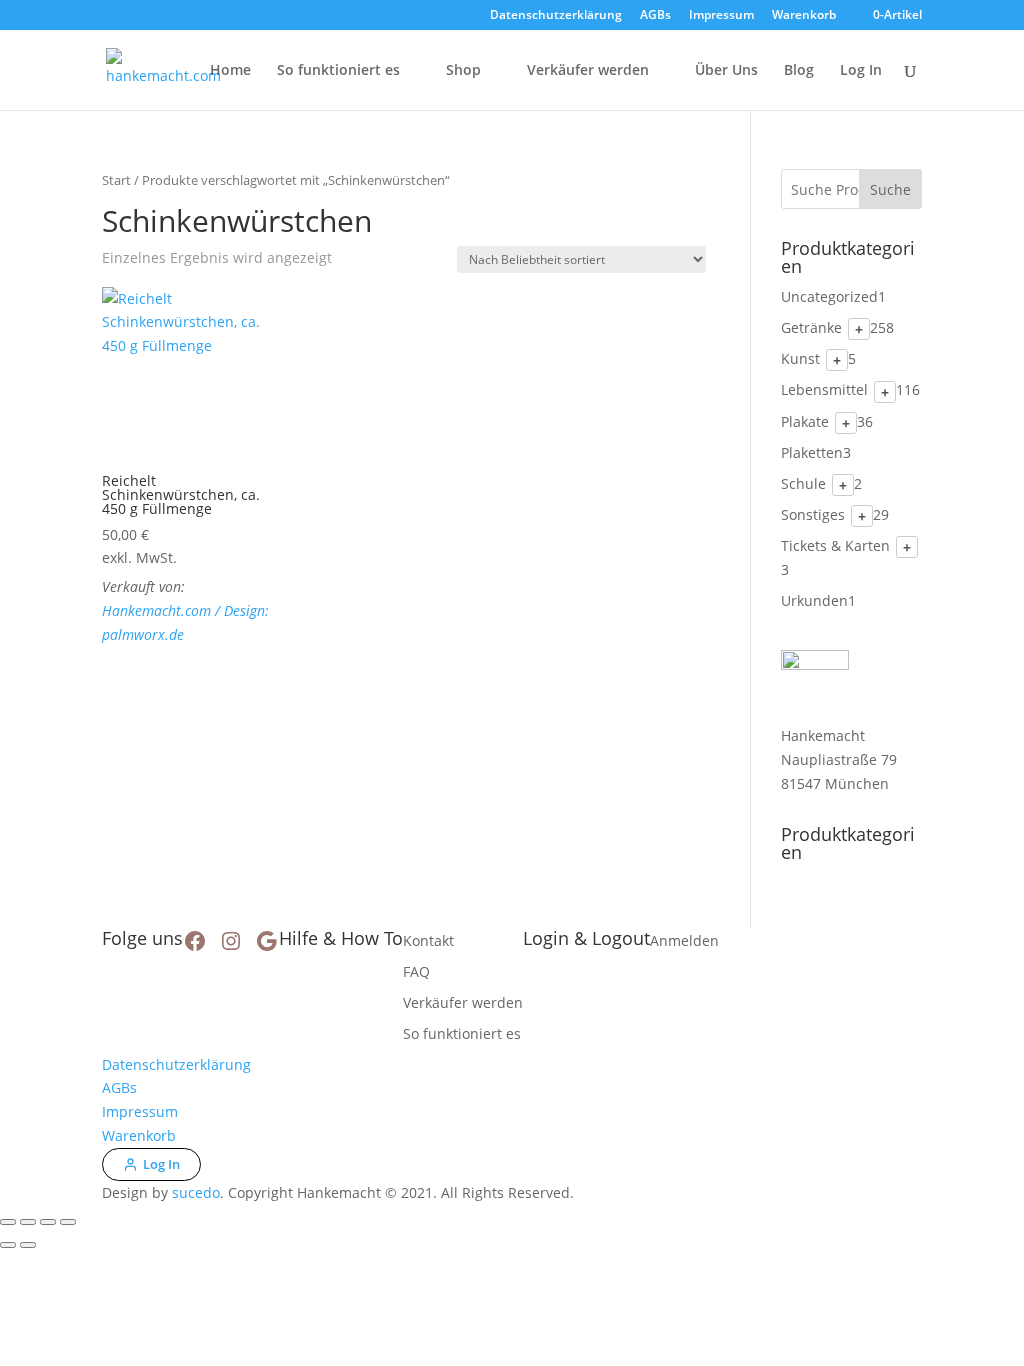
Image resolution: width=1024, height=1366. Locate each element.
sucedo (196, 1192)
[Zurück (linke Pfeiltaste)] (8, 1245)
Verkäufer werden (588, 71)
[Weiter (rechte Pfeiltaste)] (28, 1245)
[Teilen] (48, 1222)
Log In (861, 71)
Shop (463, 71)
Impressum (721, 16)
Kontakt (428, 940)
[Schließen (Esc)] (68, 1222)
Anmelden (684, 940)
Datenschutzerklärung (556, 16)
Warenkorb (804, 16)
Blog (799, 71)
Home (230, 71)
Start (116, 180)
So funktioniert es (338, 71)
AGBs (655, 16)
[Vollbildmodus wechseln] (28, 1222)
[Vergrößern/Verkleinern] (8, 1222)
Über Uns (726, 71)
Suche (890, 189)
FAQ (416, 971)
